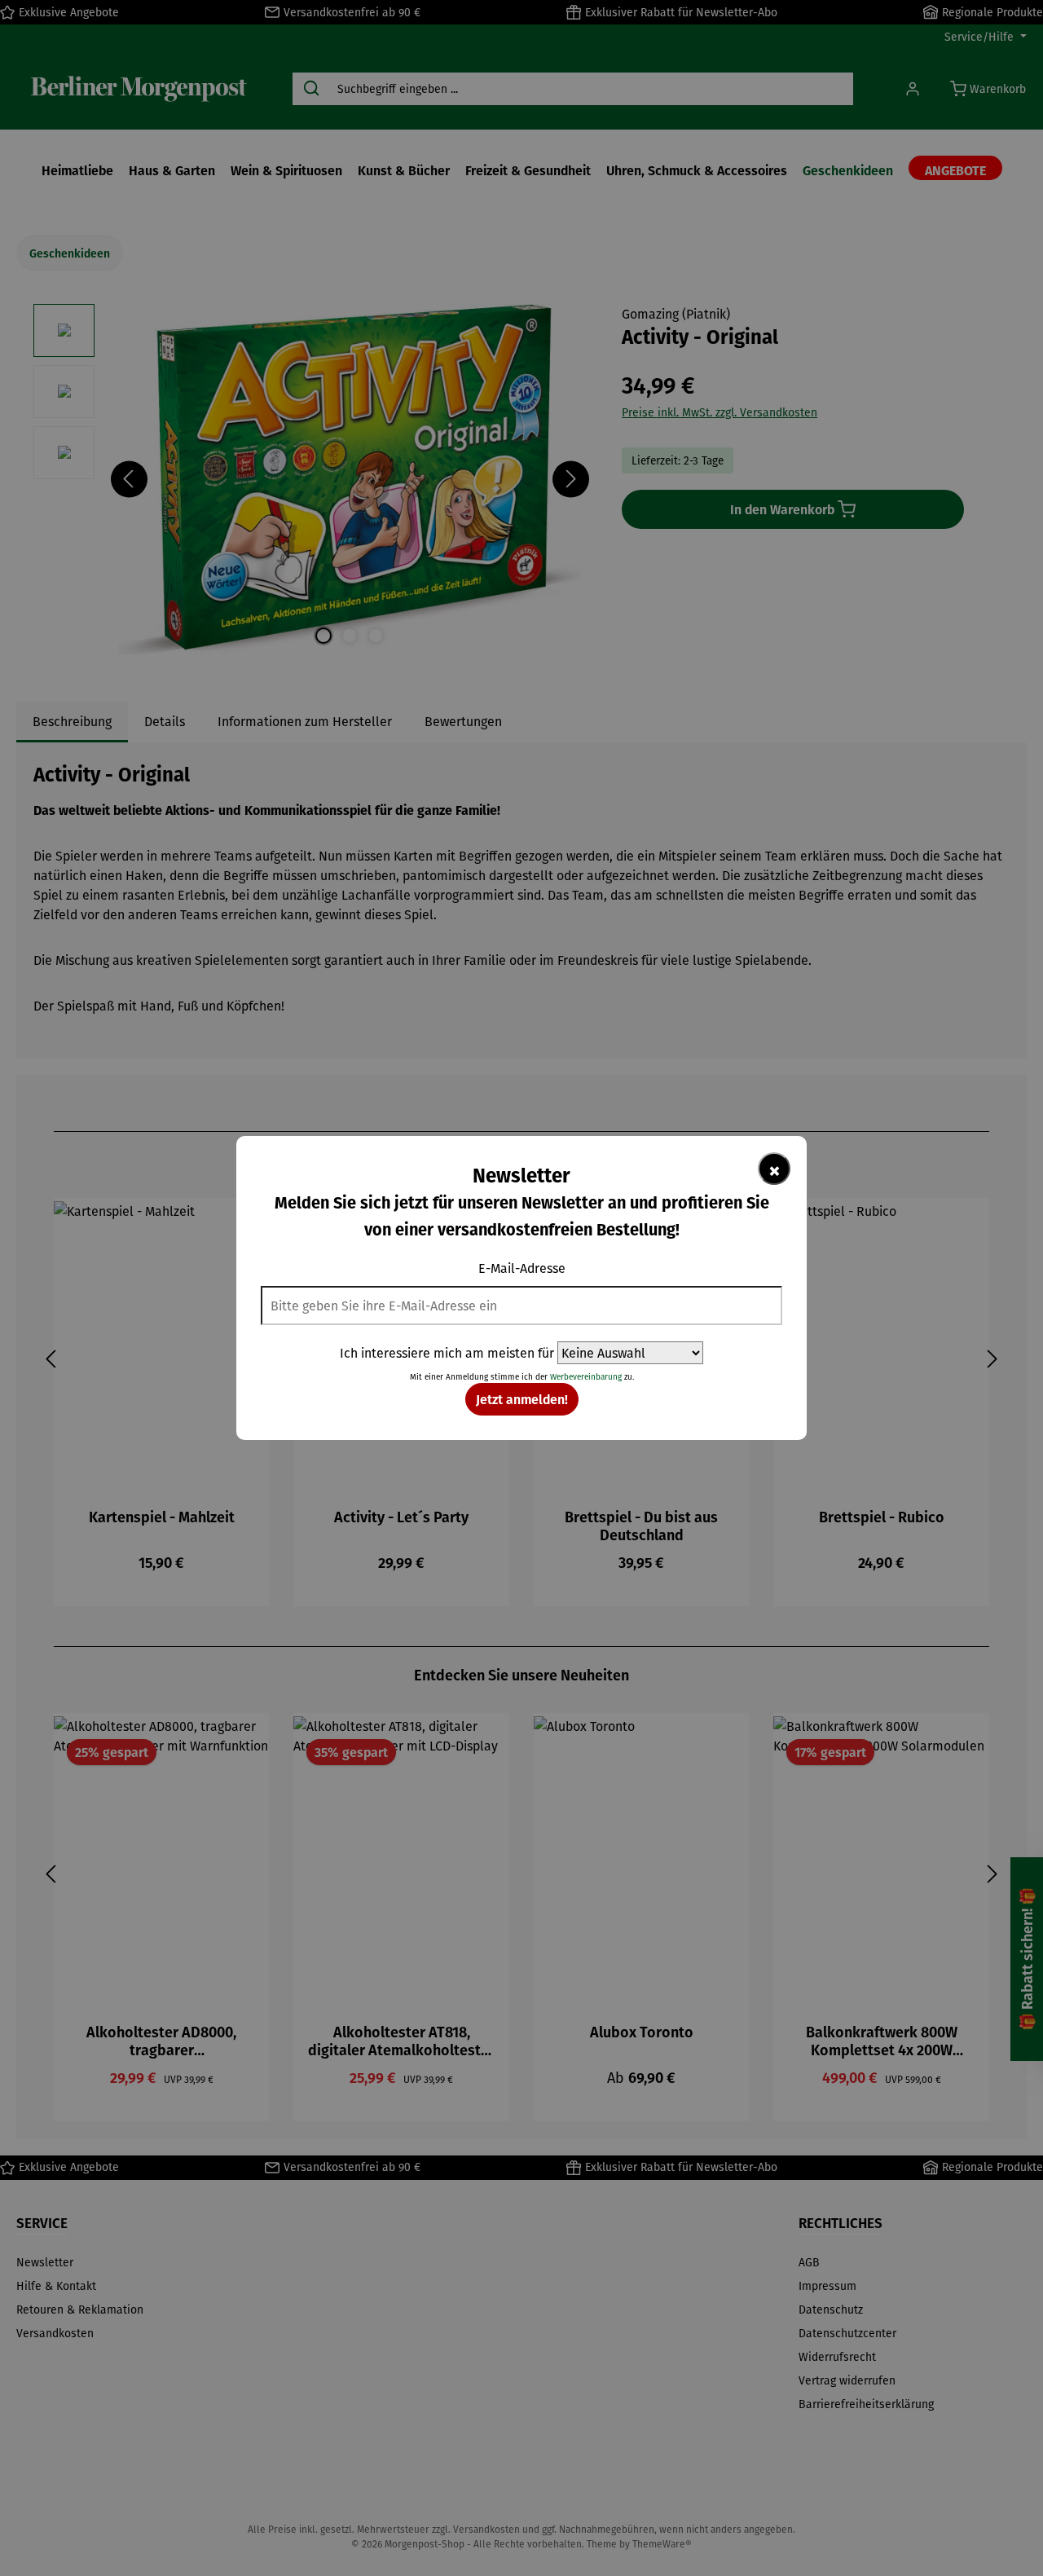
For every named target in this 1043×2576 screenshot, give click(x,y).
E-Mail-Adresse (522, 1268)
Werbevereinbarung (586, 1377)
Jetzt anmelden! (522, 1399)
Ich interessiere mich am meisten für (447, 1353)
